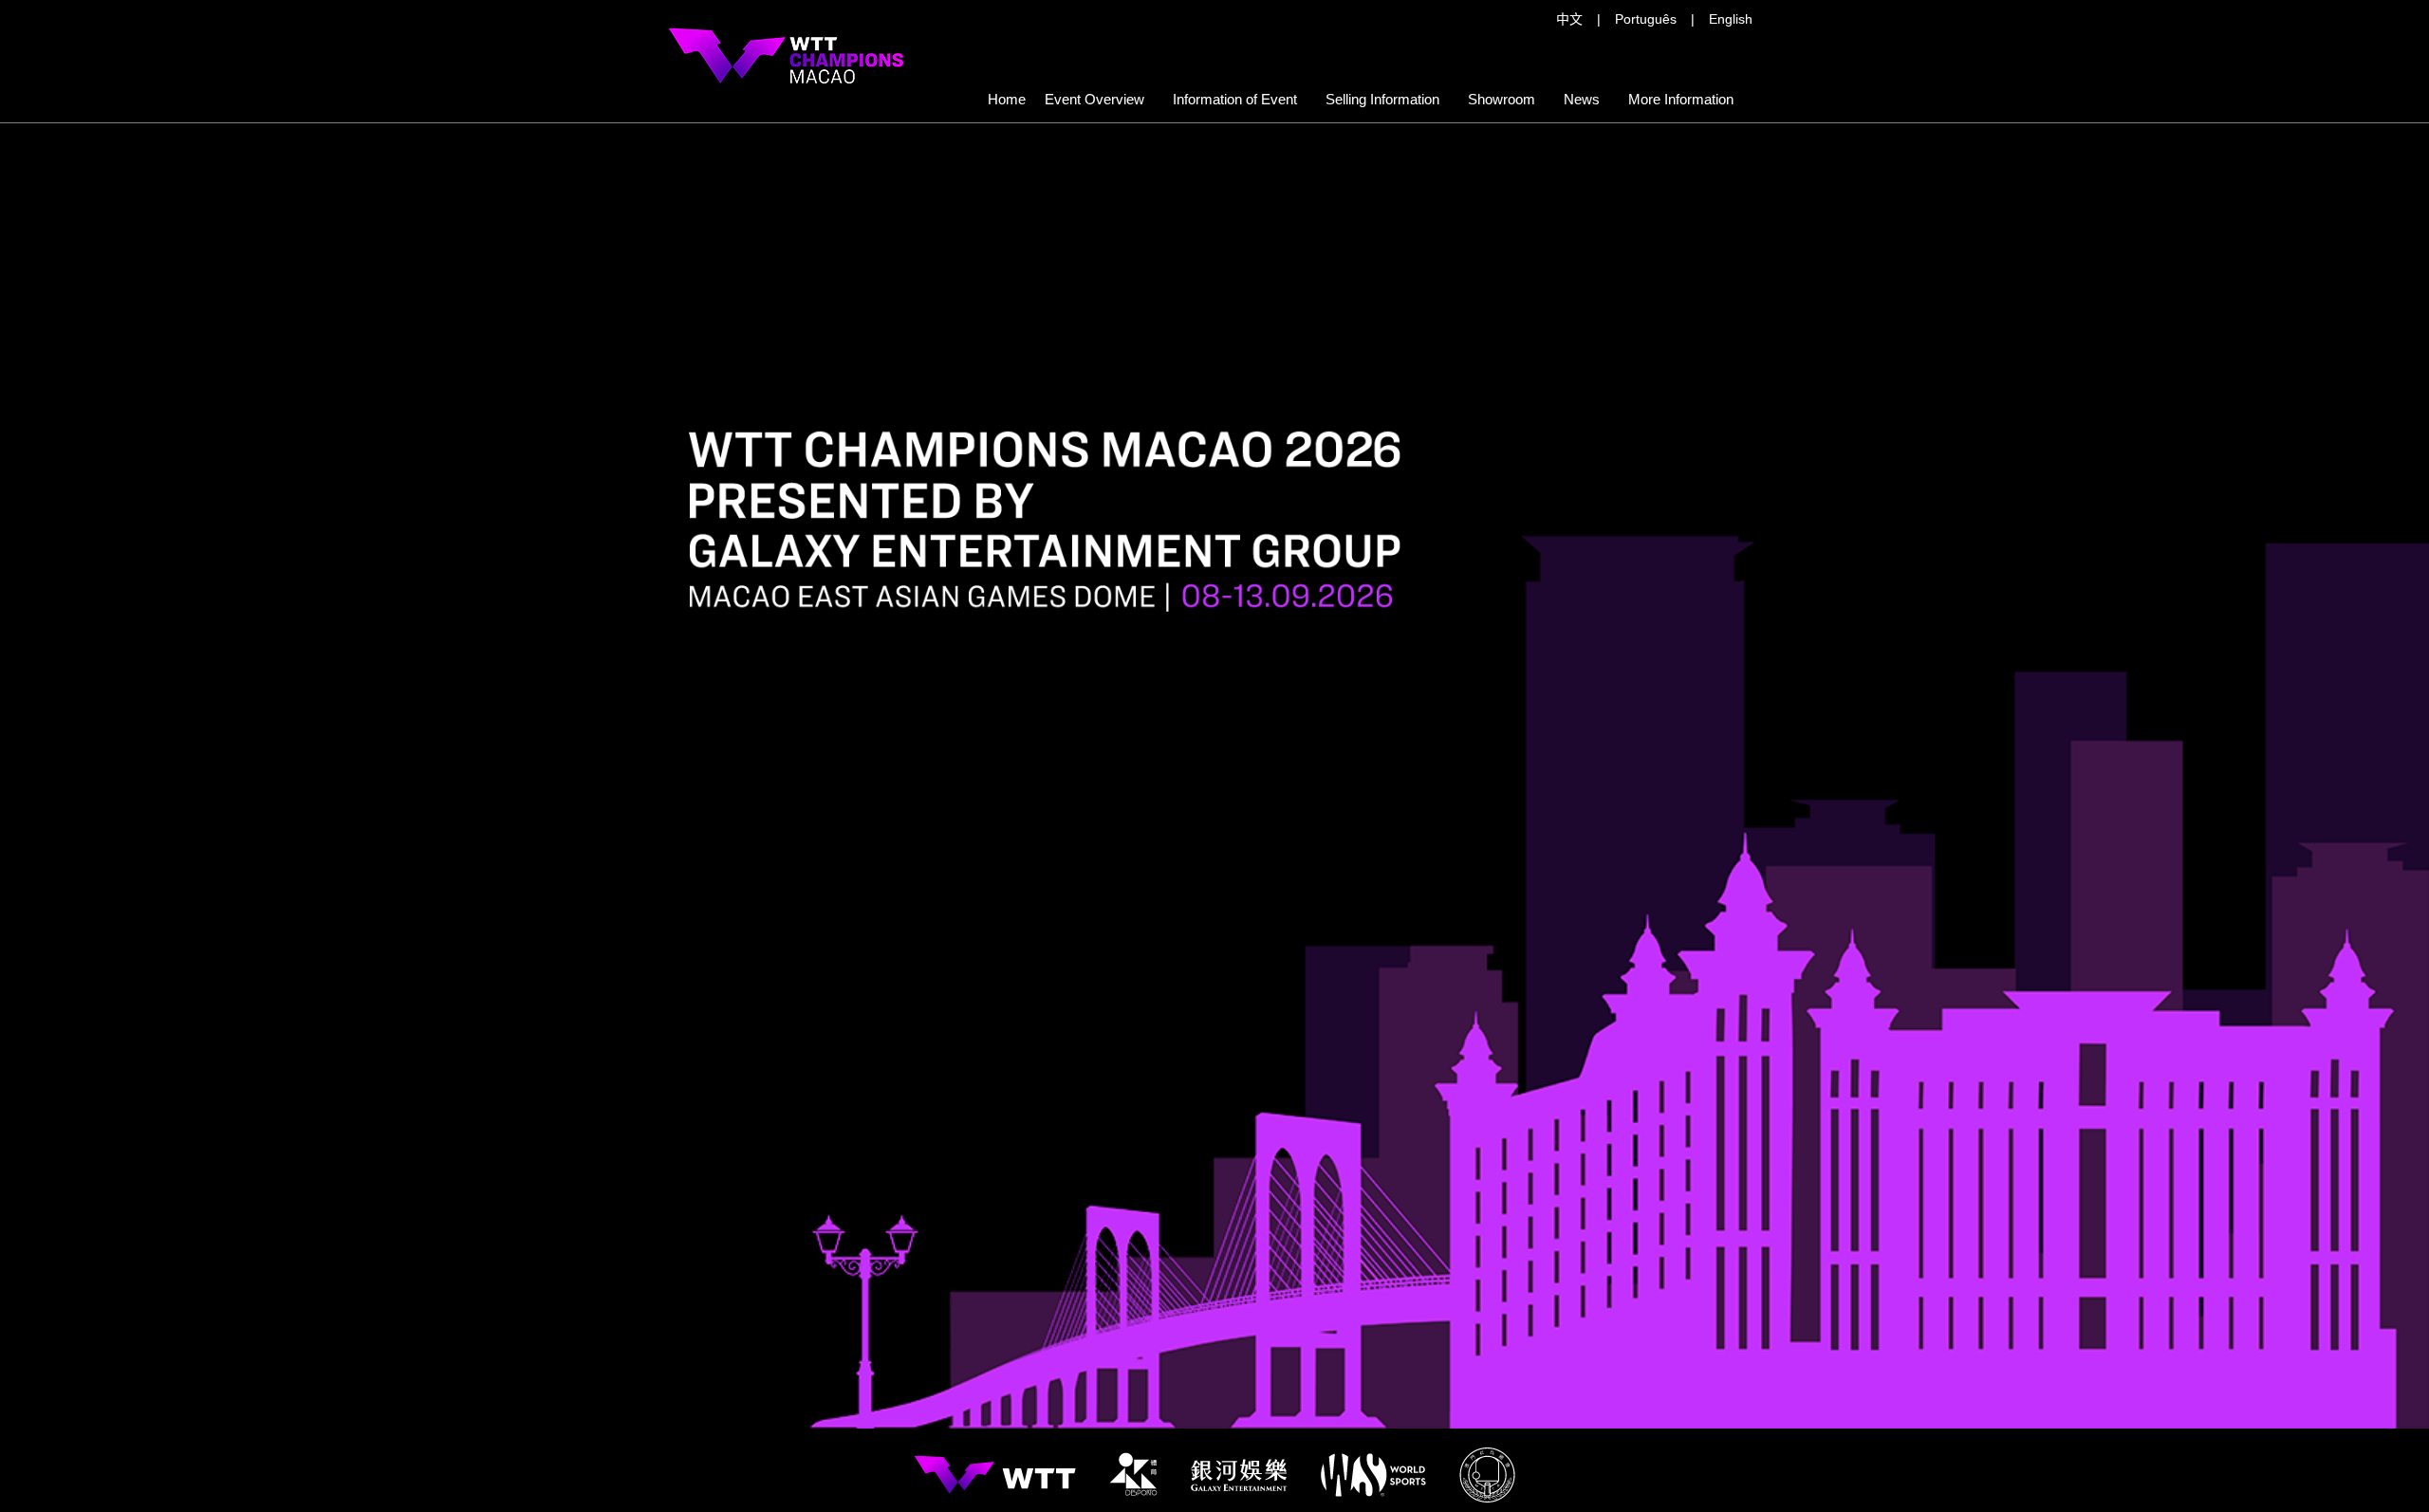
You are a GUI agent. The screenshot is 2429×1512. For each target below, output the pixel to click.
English (1731, 19)
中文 (1569, 19)
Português (1646, 19)
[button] (1382, 100)
